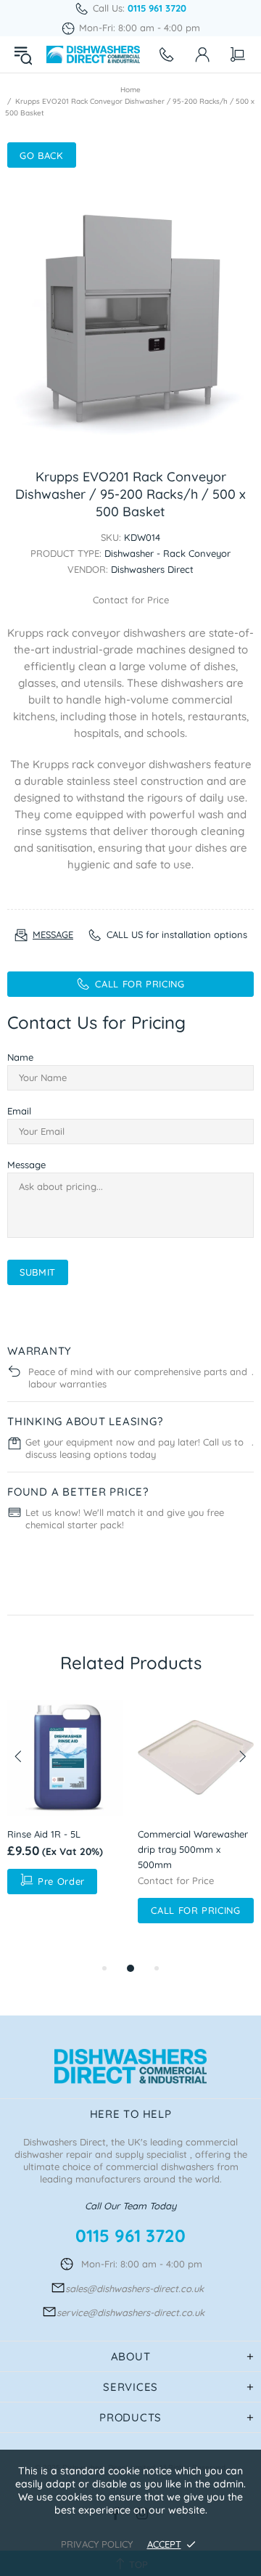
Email (19, 1111)
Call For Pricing (195, 1910)
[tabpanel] (65, 1801)
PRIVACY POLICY (97, 2544)
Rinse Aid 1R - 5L (44, 1834)
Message (26, 1165)
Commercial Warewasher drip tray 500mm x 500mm (193, 1849)
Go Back (42, 155)
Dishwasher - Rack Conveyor (167, 553)
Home (130, 90)
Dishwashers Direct (93, 54)
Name (20, 1057)
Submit (38, 1272)
